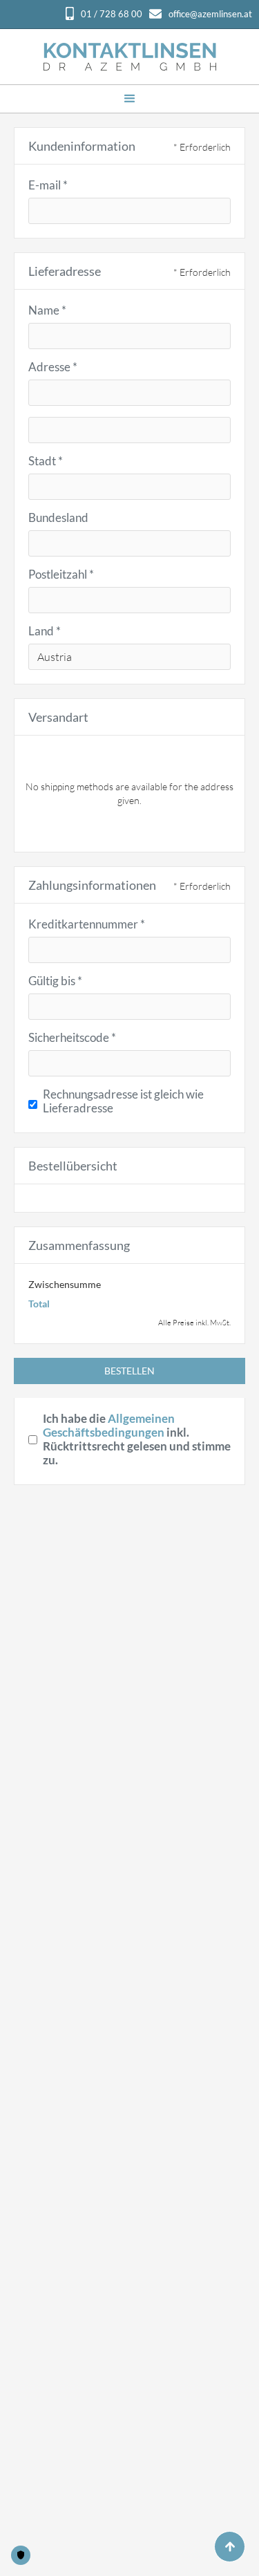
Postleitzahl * (61, 575)
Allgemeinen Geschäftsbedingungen (109, 1425)
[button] (130, 99)
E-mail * (48, 185)
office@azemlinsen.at (210, 14)
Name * (47, 310)
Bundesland (58, 518)
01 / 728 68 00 (112, 14)
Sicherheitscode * (72, 1038)
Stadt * (46, 461)
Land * (45, 631)
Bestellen (129, 1371)
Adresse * (53, 367)
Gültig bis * (55, 981)
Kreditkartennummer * (87, 924)
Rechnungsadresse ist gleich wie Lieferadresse (123, 1101)
